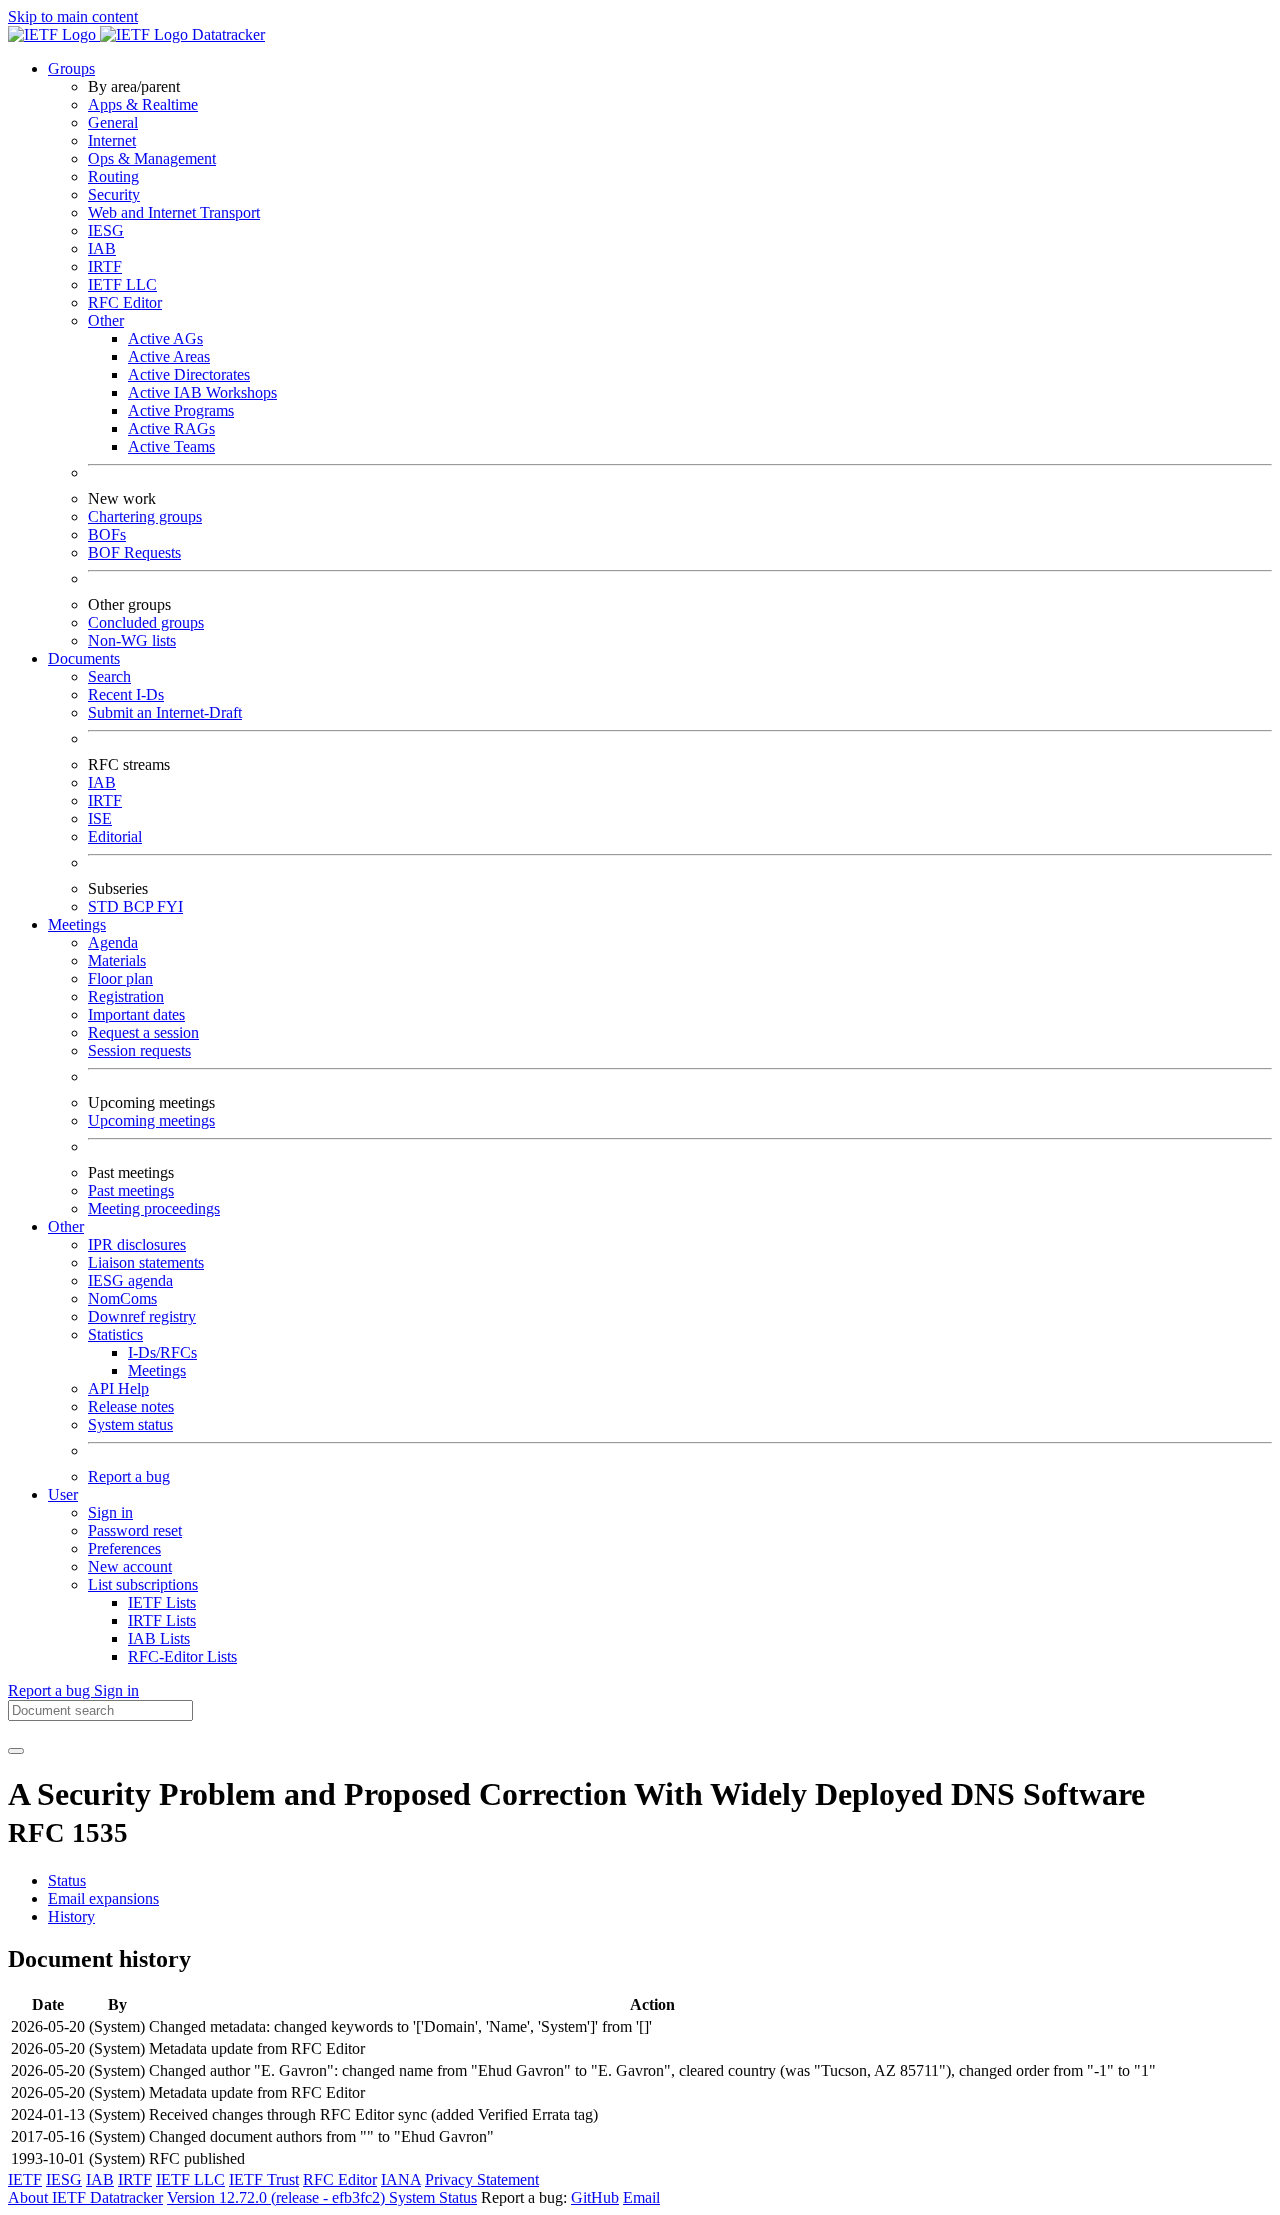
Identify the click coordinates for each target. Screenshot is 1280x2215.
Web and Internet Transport (174, 212)
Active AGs (165, 338)
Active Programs (181, 410)
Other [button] (66, 1226)
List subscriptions (143, 1584)
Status (67, 1880)
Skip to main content (73, 16)
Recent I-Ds (126, 694)
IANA (401, 2179)
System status (130, 1424)
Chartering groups (145, 516)
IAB (102, 248)
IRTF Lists (162, 1620)
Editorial (115, 836)
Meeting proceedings (154, 1208)
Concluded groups (146, 622)
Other (106, 320)
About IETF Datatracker (85, 2197)
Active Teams (171, 446)
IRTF (105, 266)
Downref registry (142, 1316)
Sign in (110, 1512)
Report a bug (129, 1476)
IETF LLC (122, 284)
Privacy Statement (482, 2179)
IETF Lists (162, 1602)
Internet (112, 140)
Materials (117, 960)
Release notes (131, 1406)
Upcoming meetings (151, 1120)
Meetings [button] (77, 924)
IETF (25, 2179)
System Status (433, 2197)
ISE (100, 818)
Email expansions (103, 1898)
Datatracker (226, 34)
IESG (106, 230)
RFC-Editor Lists (182, 1656)
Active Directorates (189, 374)
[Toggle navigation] (16, 1751)
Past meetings (131, 1190)
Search (109, 676)
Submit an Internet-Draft (165, 712)
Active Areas (169, 356)
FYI (170, 906)
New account (130, 1566)
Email (641, 2197)
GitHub (595, 2197)
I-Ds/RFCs (162, 1352)
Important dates (136, 1014)
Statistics (115, 1334)
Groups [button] (71, 68)
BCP (140, 906)
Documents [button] (84, 658)
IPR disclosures (137, 1244)
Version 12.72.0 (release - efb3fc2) (278, 2197)
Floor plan (120, 978)
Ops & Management (152, 158)
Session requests (139, 1050)
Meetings (157, 1370)
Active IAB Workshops (202, 392)
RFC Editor (125, 302)
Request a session (143, 1032)
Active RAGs (171, 428)
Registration (126, 996)
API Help (118, 1388)
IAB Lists (159, 1638)
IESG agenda (130, 1280)
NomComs (122, 1298)
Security (114, 194)
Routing (113, 176)
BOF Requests (134, 552)
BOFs (107, 534)
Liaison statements (146, 1262)
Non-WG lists (132, 640)
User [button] (63, 1494)
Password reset (135, 1530)
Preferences (124, 1548)
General (113, 122)
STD (105, 906)
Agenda (113, 942)
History (71, 1916)
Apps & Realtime (143, 104)
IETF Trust (264, 2179)
